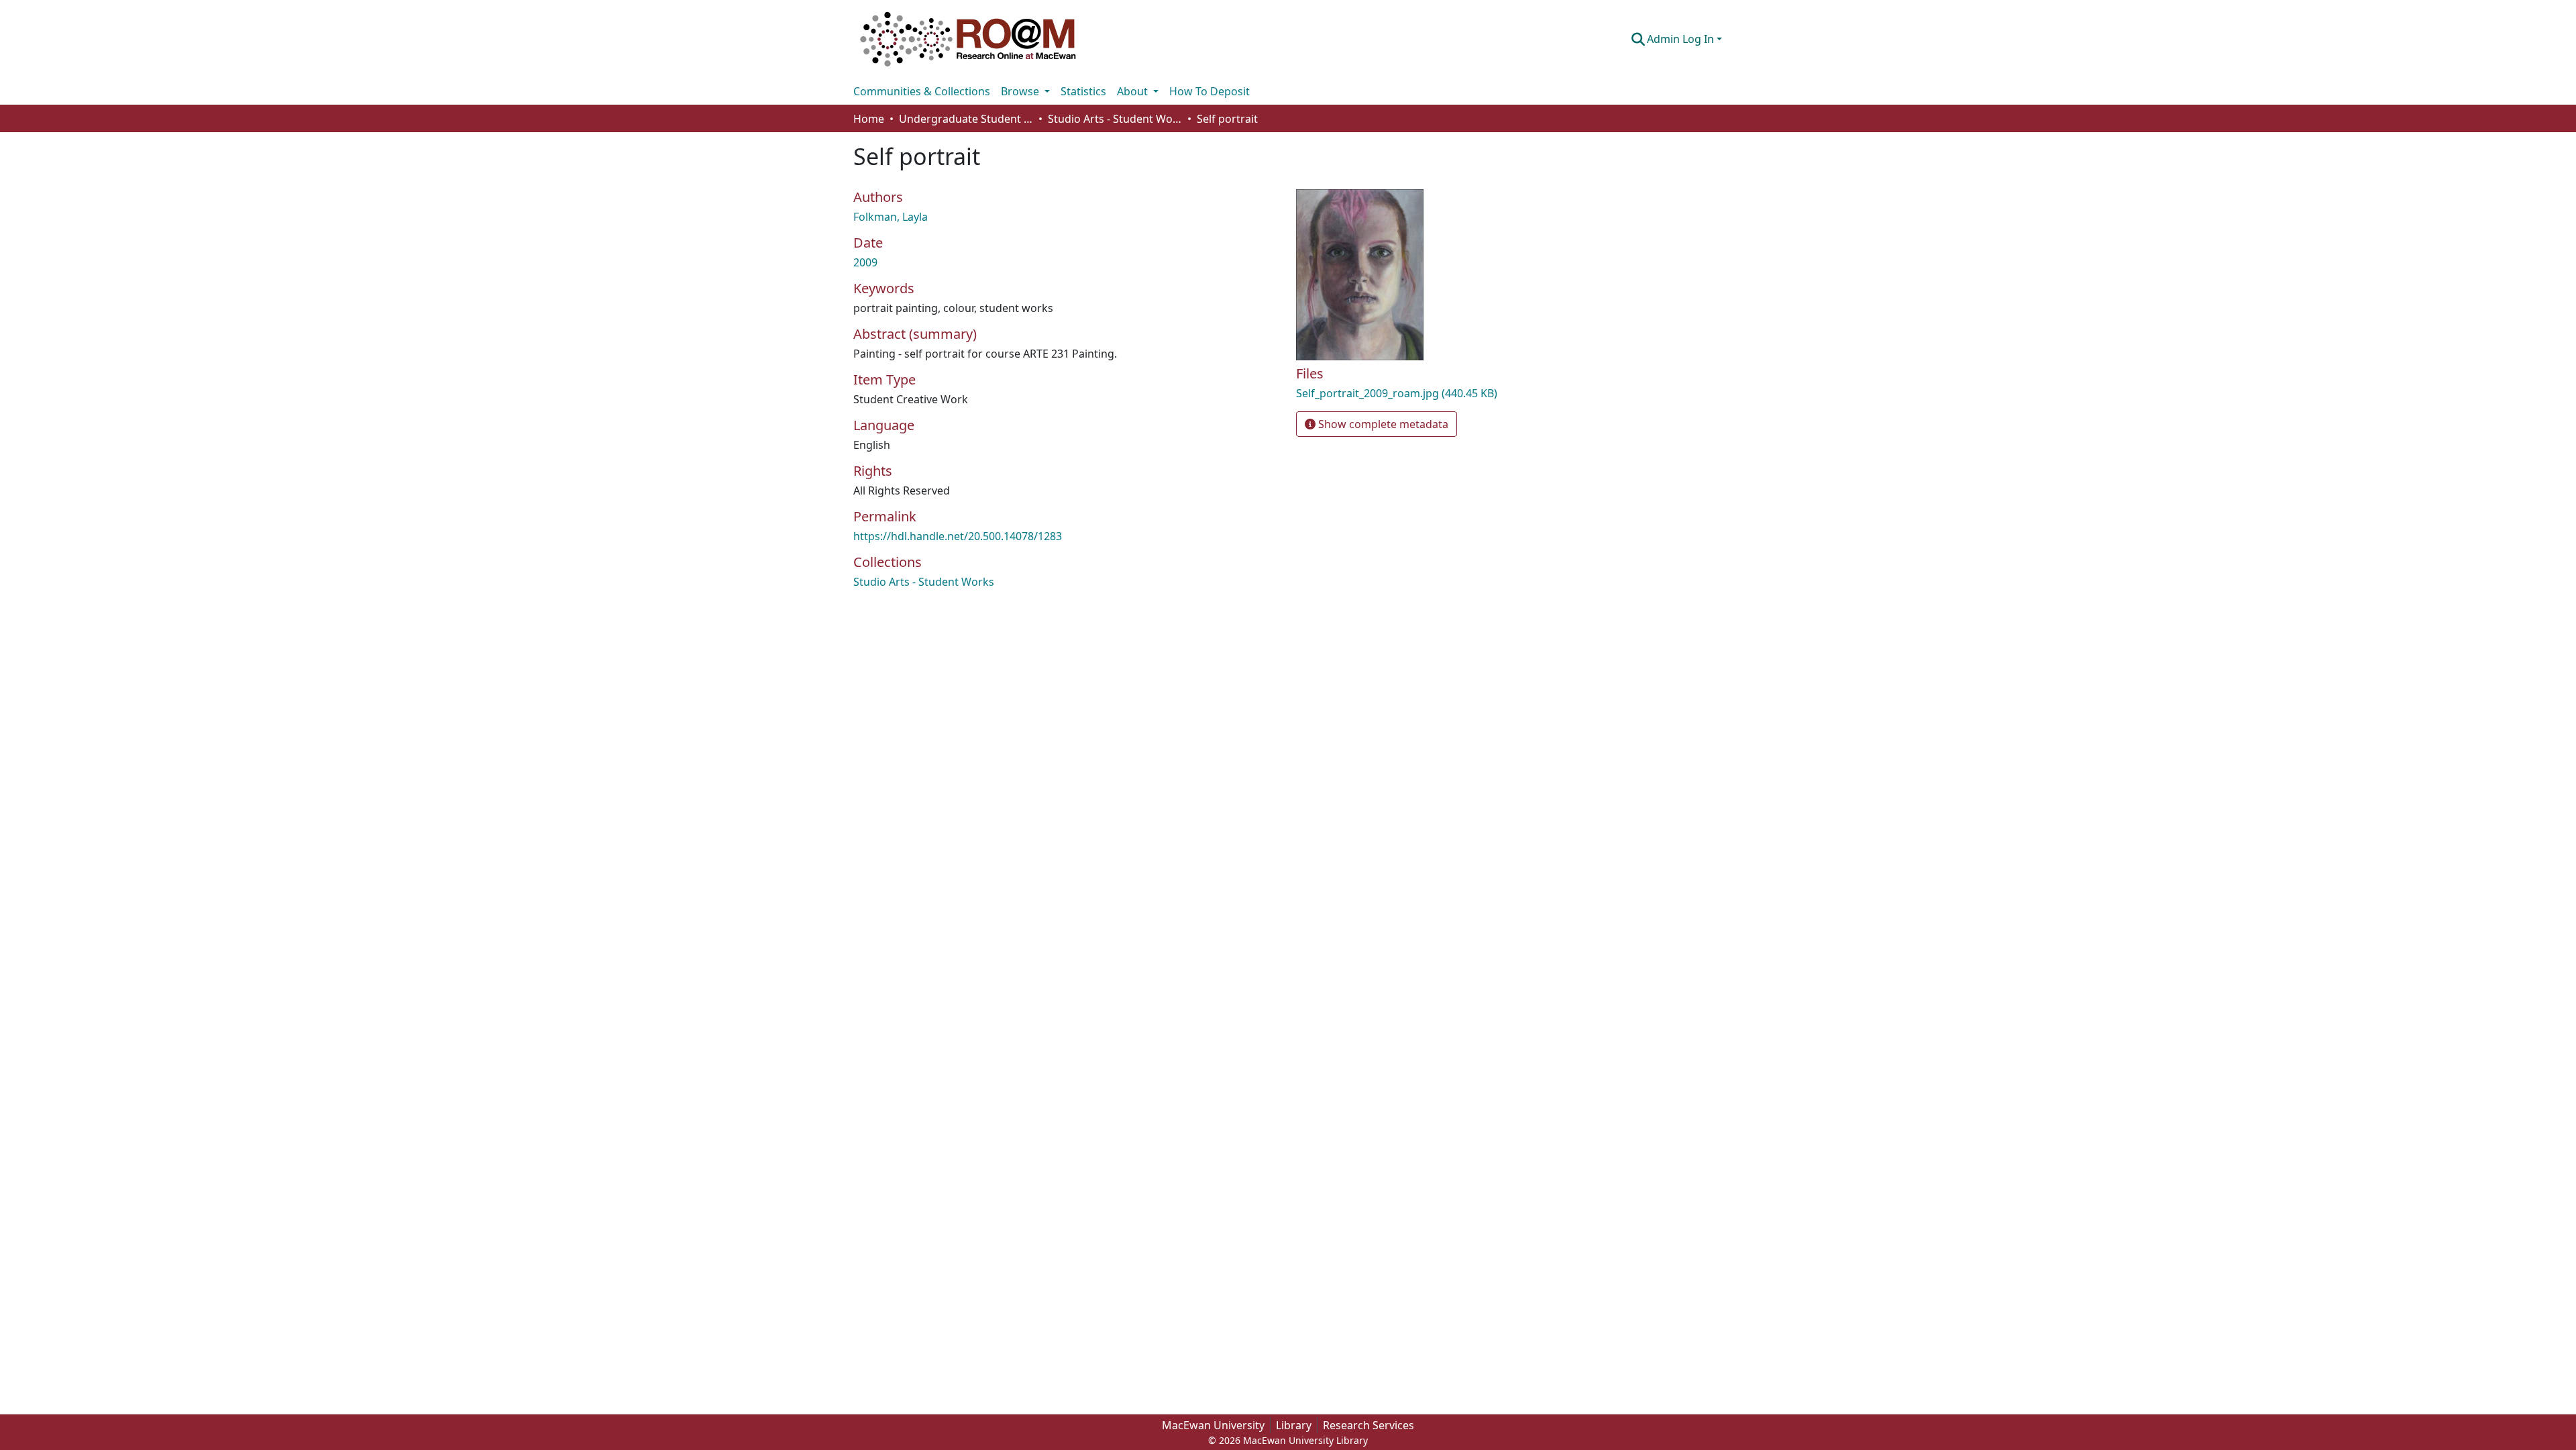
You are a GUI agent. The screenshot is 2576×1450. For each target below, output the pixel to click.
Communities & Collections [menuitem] (922, 91)
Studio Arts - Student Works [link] (1115, 119)
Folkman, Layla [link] (891, 217)
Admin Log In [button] (1682, 39)
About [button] (1134, 91)
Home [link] (869, 119)
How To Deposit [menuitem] (1210, 91)
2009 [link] (865, 262)
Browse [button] (1021, 91)
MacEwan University (1213, 1425)
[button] (968, 39)
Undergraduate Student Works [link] (966, 119)
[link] (1436, 393)
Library (1294, 1425)
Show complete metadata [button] (1382, 424)
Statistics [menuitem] (1083, 91)
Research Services (1368, 1425)
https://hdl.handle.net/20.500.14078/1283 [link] (958, 536)
